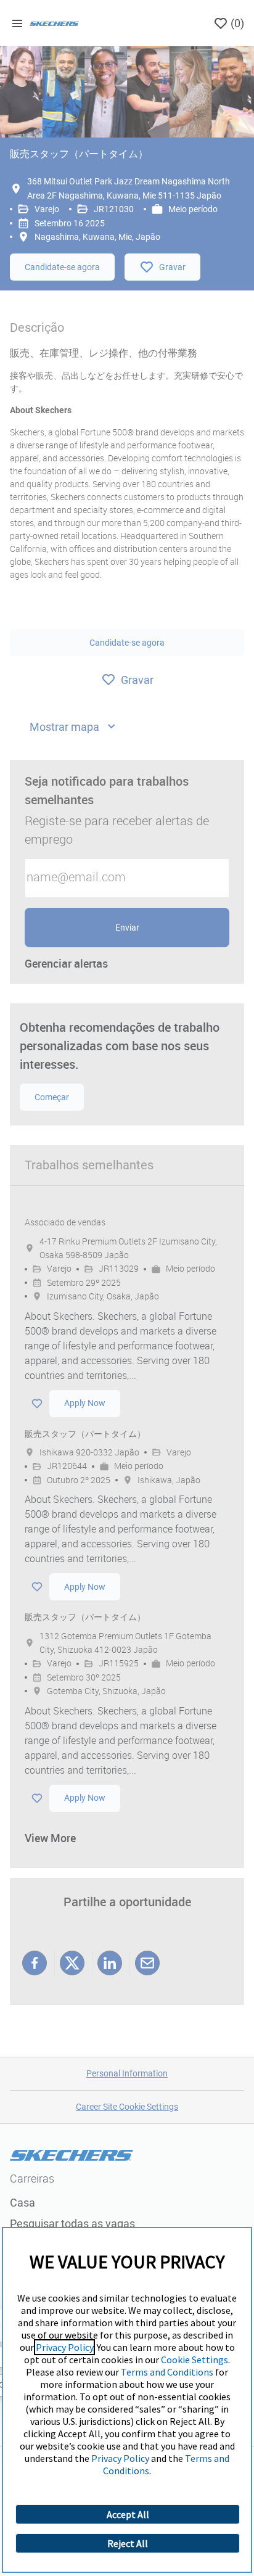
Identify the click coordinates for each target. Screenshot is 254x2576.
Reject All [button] (128, 2543)
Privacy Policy (64, 2347)
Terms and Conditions (167, 2372)
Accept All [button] (128, 2514)
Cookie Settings (195, 2360)
